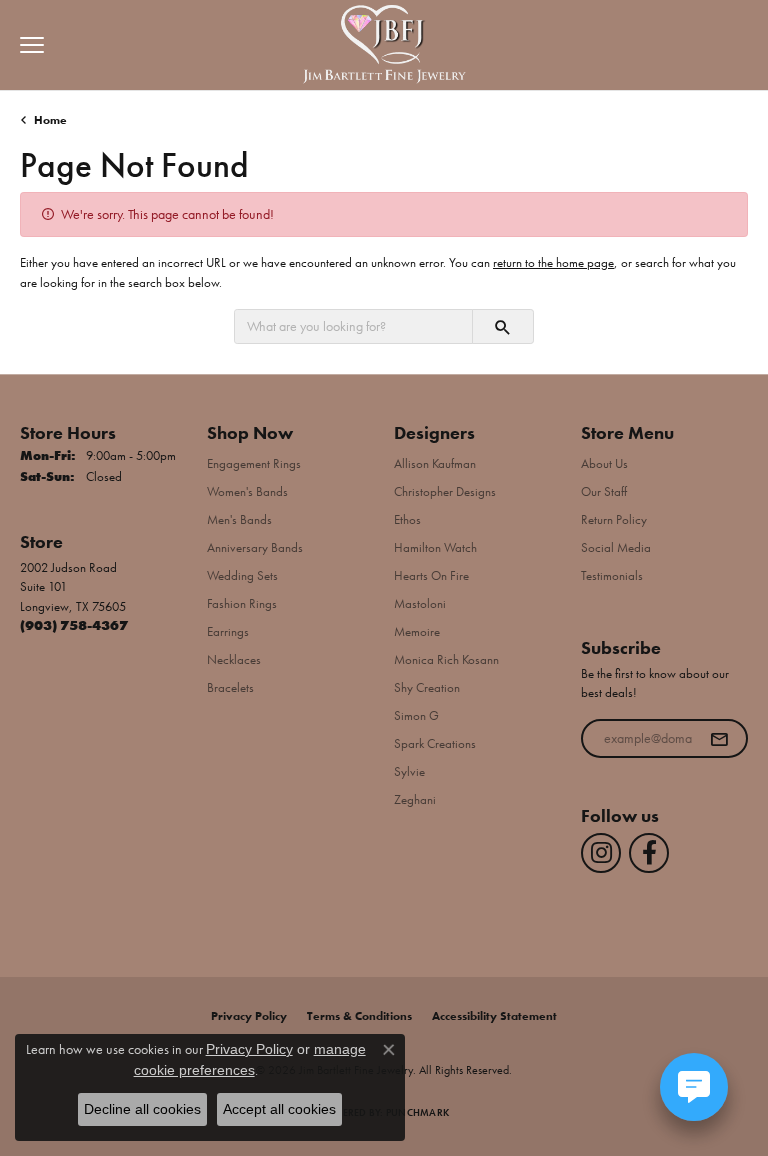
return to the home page (553, 262)
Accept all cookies (279, 1109)
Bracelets (230, 687)
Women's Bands (247, 491)
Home (50, 120)
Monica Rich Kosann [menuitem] (446, 659)
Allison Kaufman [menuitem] (435, 463)
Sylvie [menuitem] (409, 771)
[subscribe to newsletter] (719, 739)
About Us (604, 463)
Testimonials (612, 575)
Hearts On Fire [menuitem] (431, 575)
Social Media (616, 547)
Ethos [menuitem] (407, 519)
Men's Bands (239, 519)
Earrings (228, 631)
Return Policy (614, 519)
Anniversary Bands (255, 547)
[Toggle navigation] (27, 45)
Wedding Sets (242, 575)
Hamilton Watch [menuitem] (435, 547)
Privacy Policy (249, 1016)
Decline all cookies (142, 1109)
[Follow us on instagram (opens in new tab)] (601, 853)
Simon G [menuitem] (416, 715)
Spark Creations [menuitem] (435, 743)
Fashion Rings (242, 603)
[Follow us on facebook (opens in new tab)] (649, 853)
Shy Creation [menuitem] (427, 687)
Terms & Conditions (359, 1016)
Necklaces (234, 659)
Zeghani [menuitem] (415, 799)
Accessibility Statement (494, 1016)
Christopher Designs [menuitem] (445, 491)
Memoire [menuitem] (417, 631)
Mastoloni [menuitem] (420, 603)
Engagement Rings (254, 463)
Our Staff (604, 491)
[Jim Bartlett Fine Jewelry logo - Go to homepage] (384, 45)
